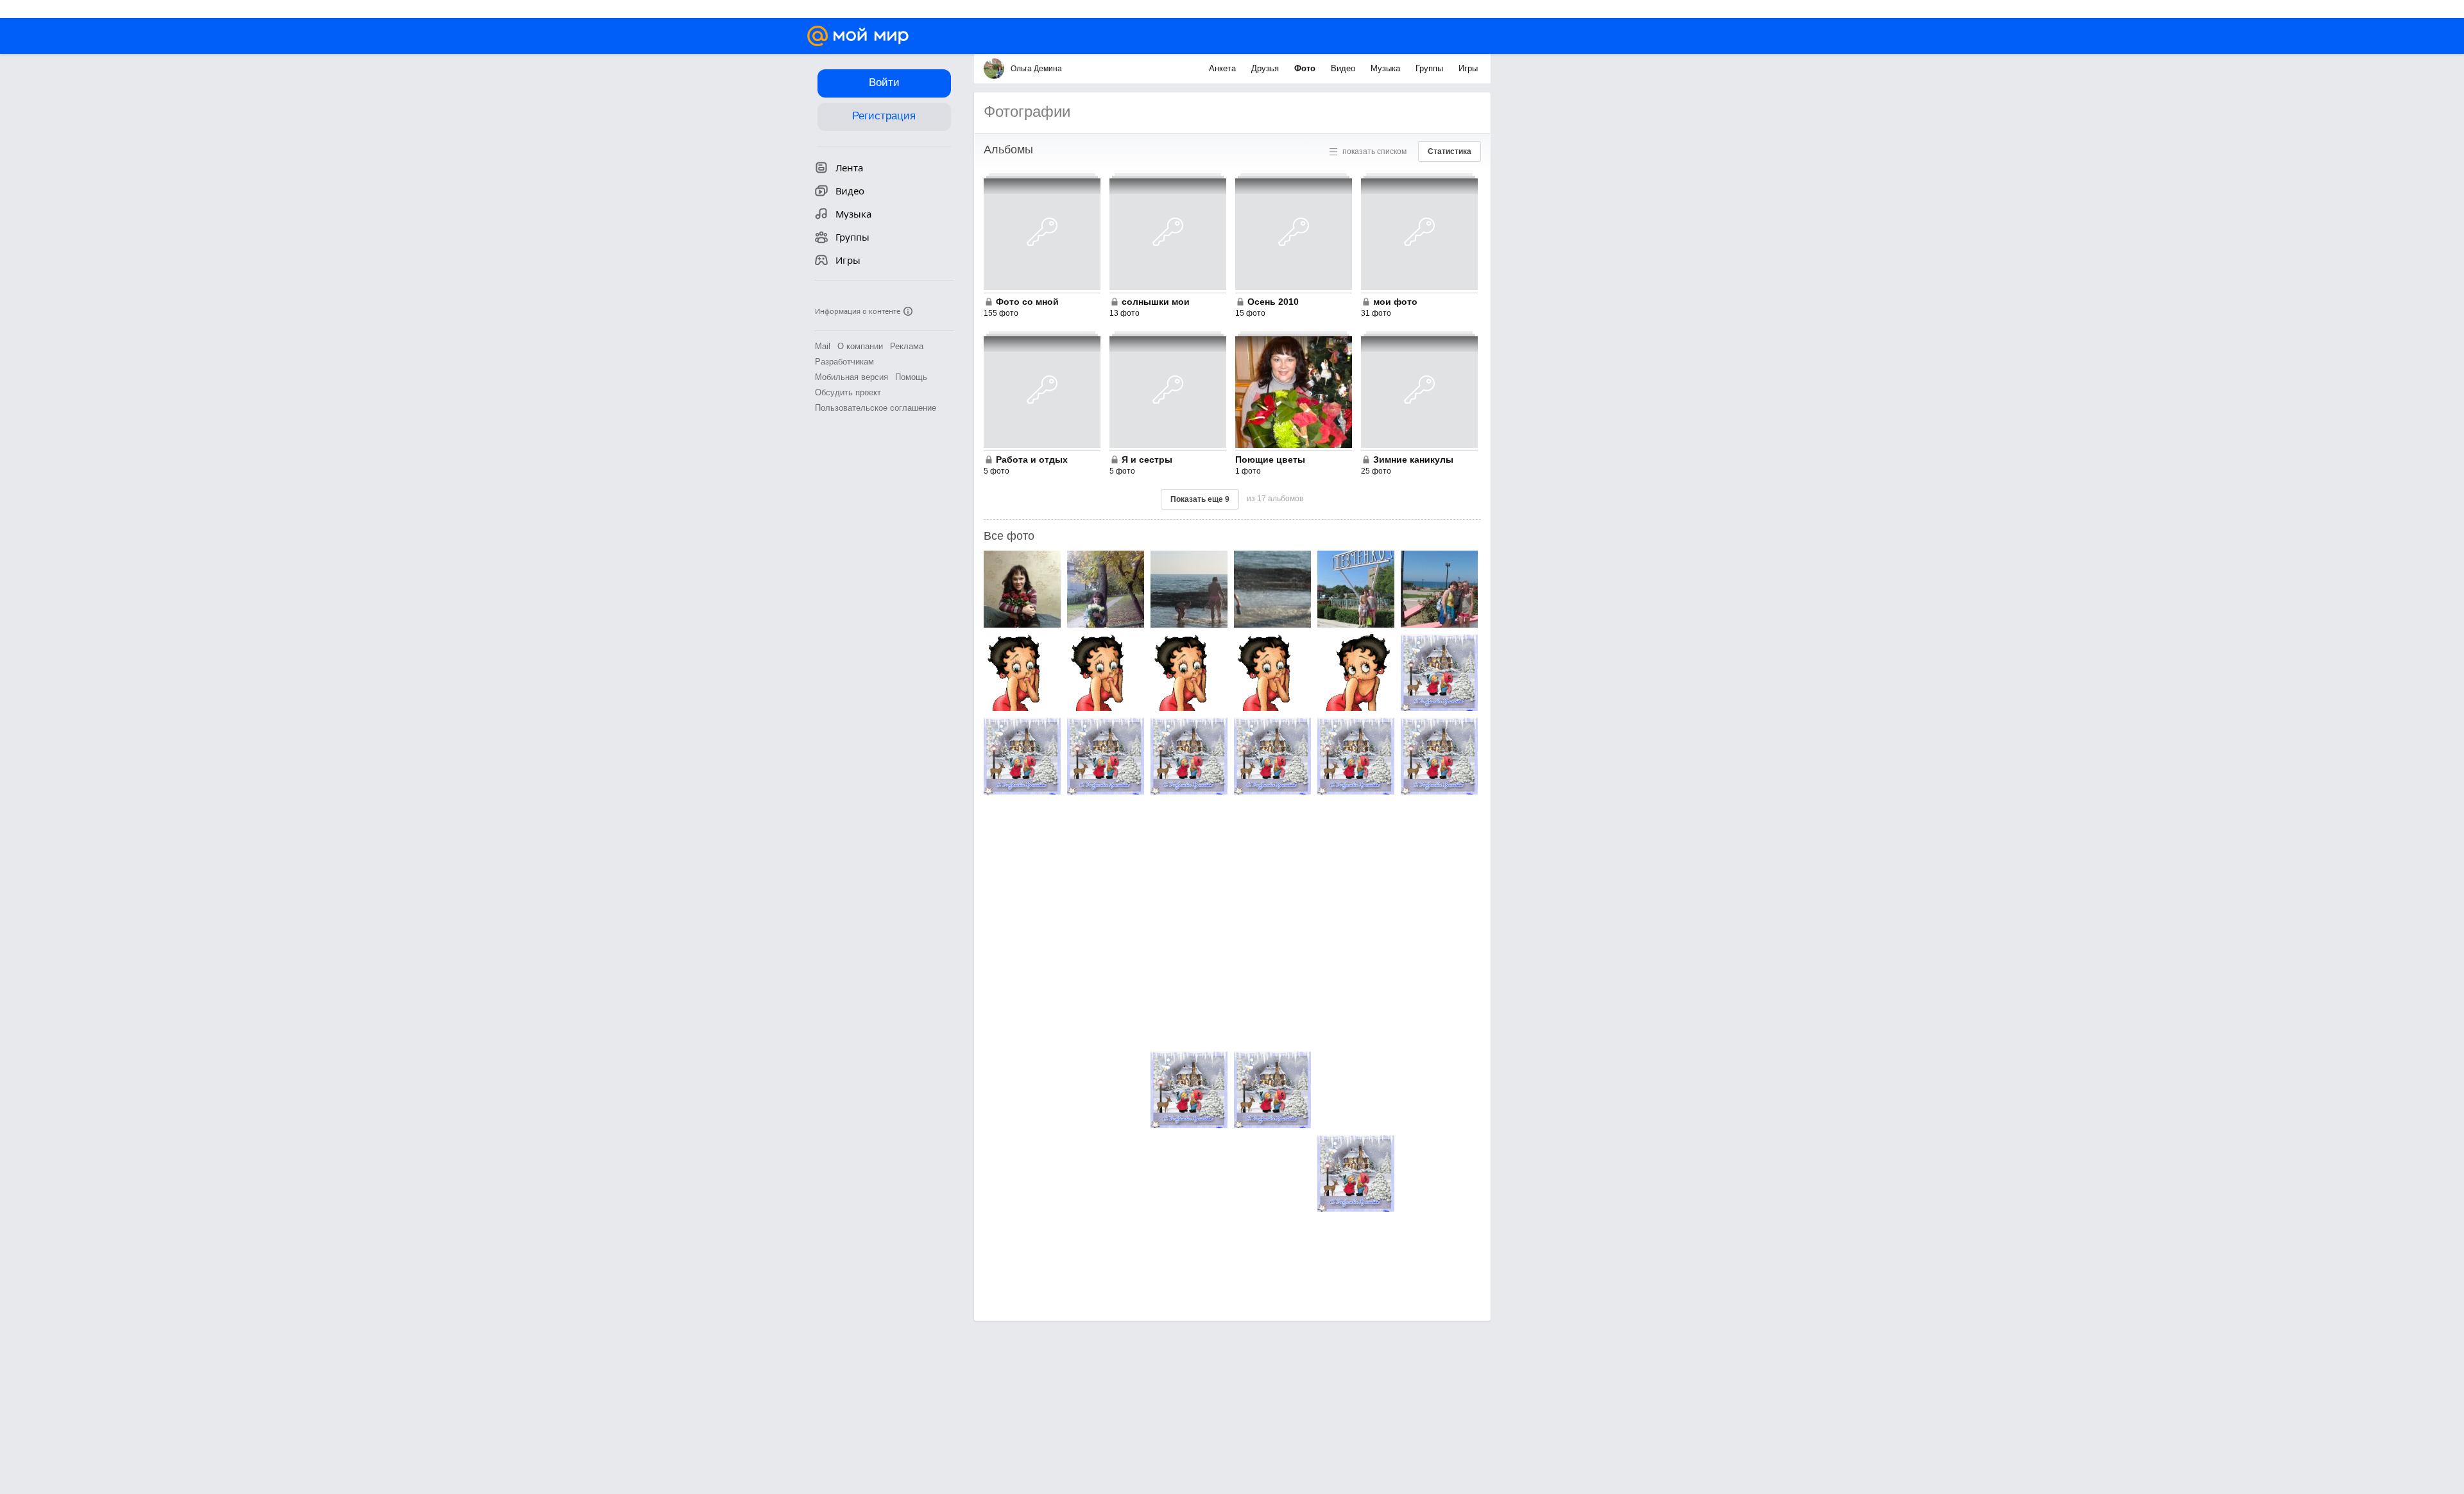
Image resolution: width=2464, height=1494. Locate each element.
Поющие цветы (1270, 459)
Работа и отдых (1032, 459)
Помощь (911, 377)
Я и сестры (1147, 459)
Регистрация (884, 116)
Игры (1468, 68)
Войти (884, 82)
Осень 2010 (1273, 302)
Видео (1344, 68)
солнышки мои (1156, 302)
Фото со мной (1027, 302)
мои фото (1395, 302)
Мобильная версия (851, 377)
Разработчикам (844, 362)
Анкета (1224, 68)
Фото (1306, 68)
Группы (1431, 68)
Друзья (1266, 68)
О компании (860, 346)
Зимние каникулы (1413, 459)
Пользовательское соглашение (876, 408)
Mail (823, 346)
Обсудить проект (848, 392)
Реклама (907, 346)
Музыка (1387, 68)
